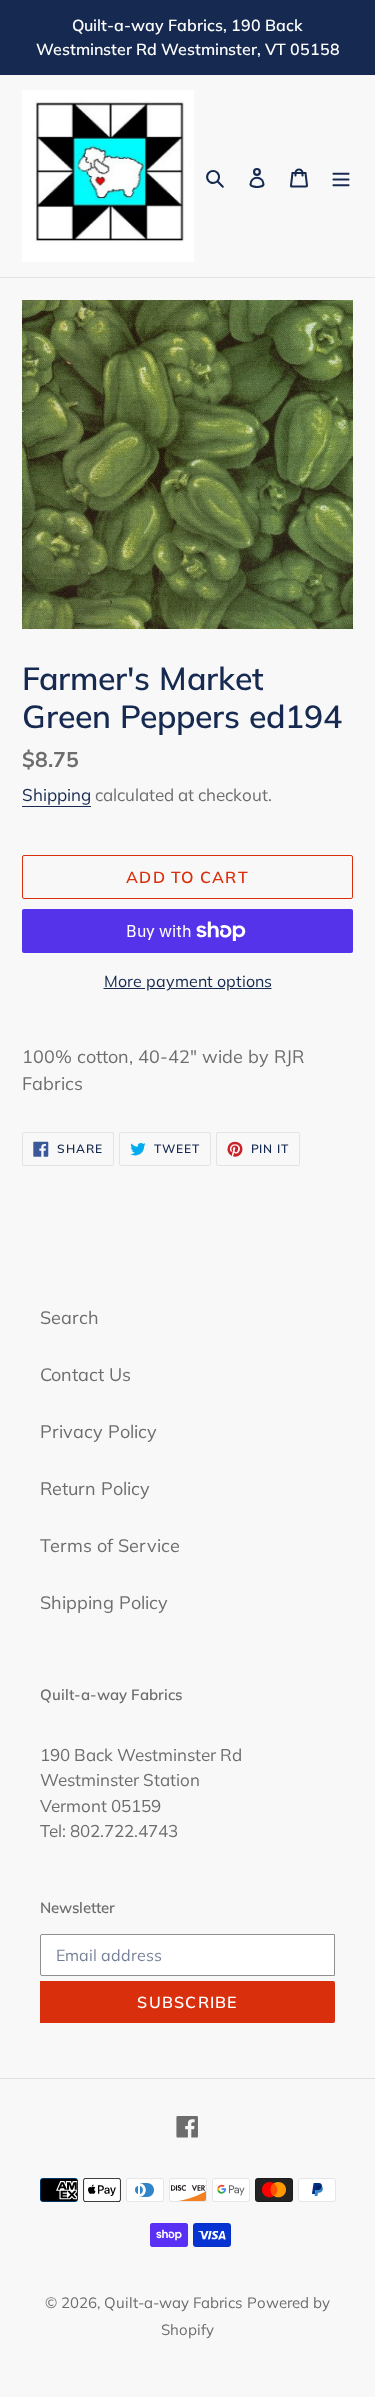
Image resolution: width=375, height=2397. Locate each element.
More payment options (188, 981)
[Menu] (341, 176)
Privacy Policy (98, 1431)
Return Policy (95, 1488)
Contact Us (85, 1374)
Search (69, 1317)
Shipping (56, 794)
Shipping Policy (104, 1602)
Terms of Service (110, 1545)
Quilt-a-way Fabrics (173, 2302)
